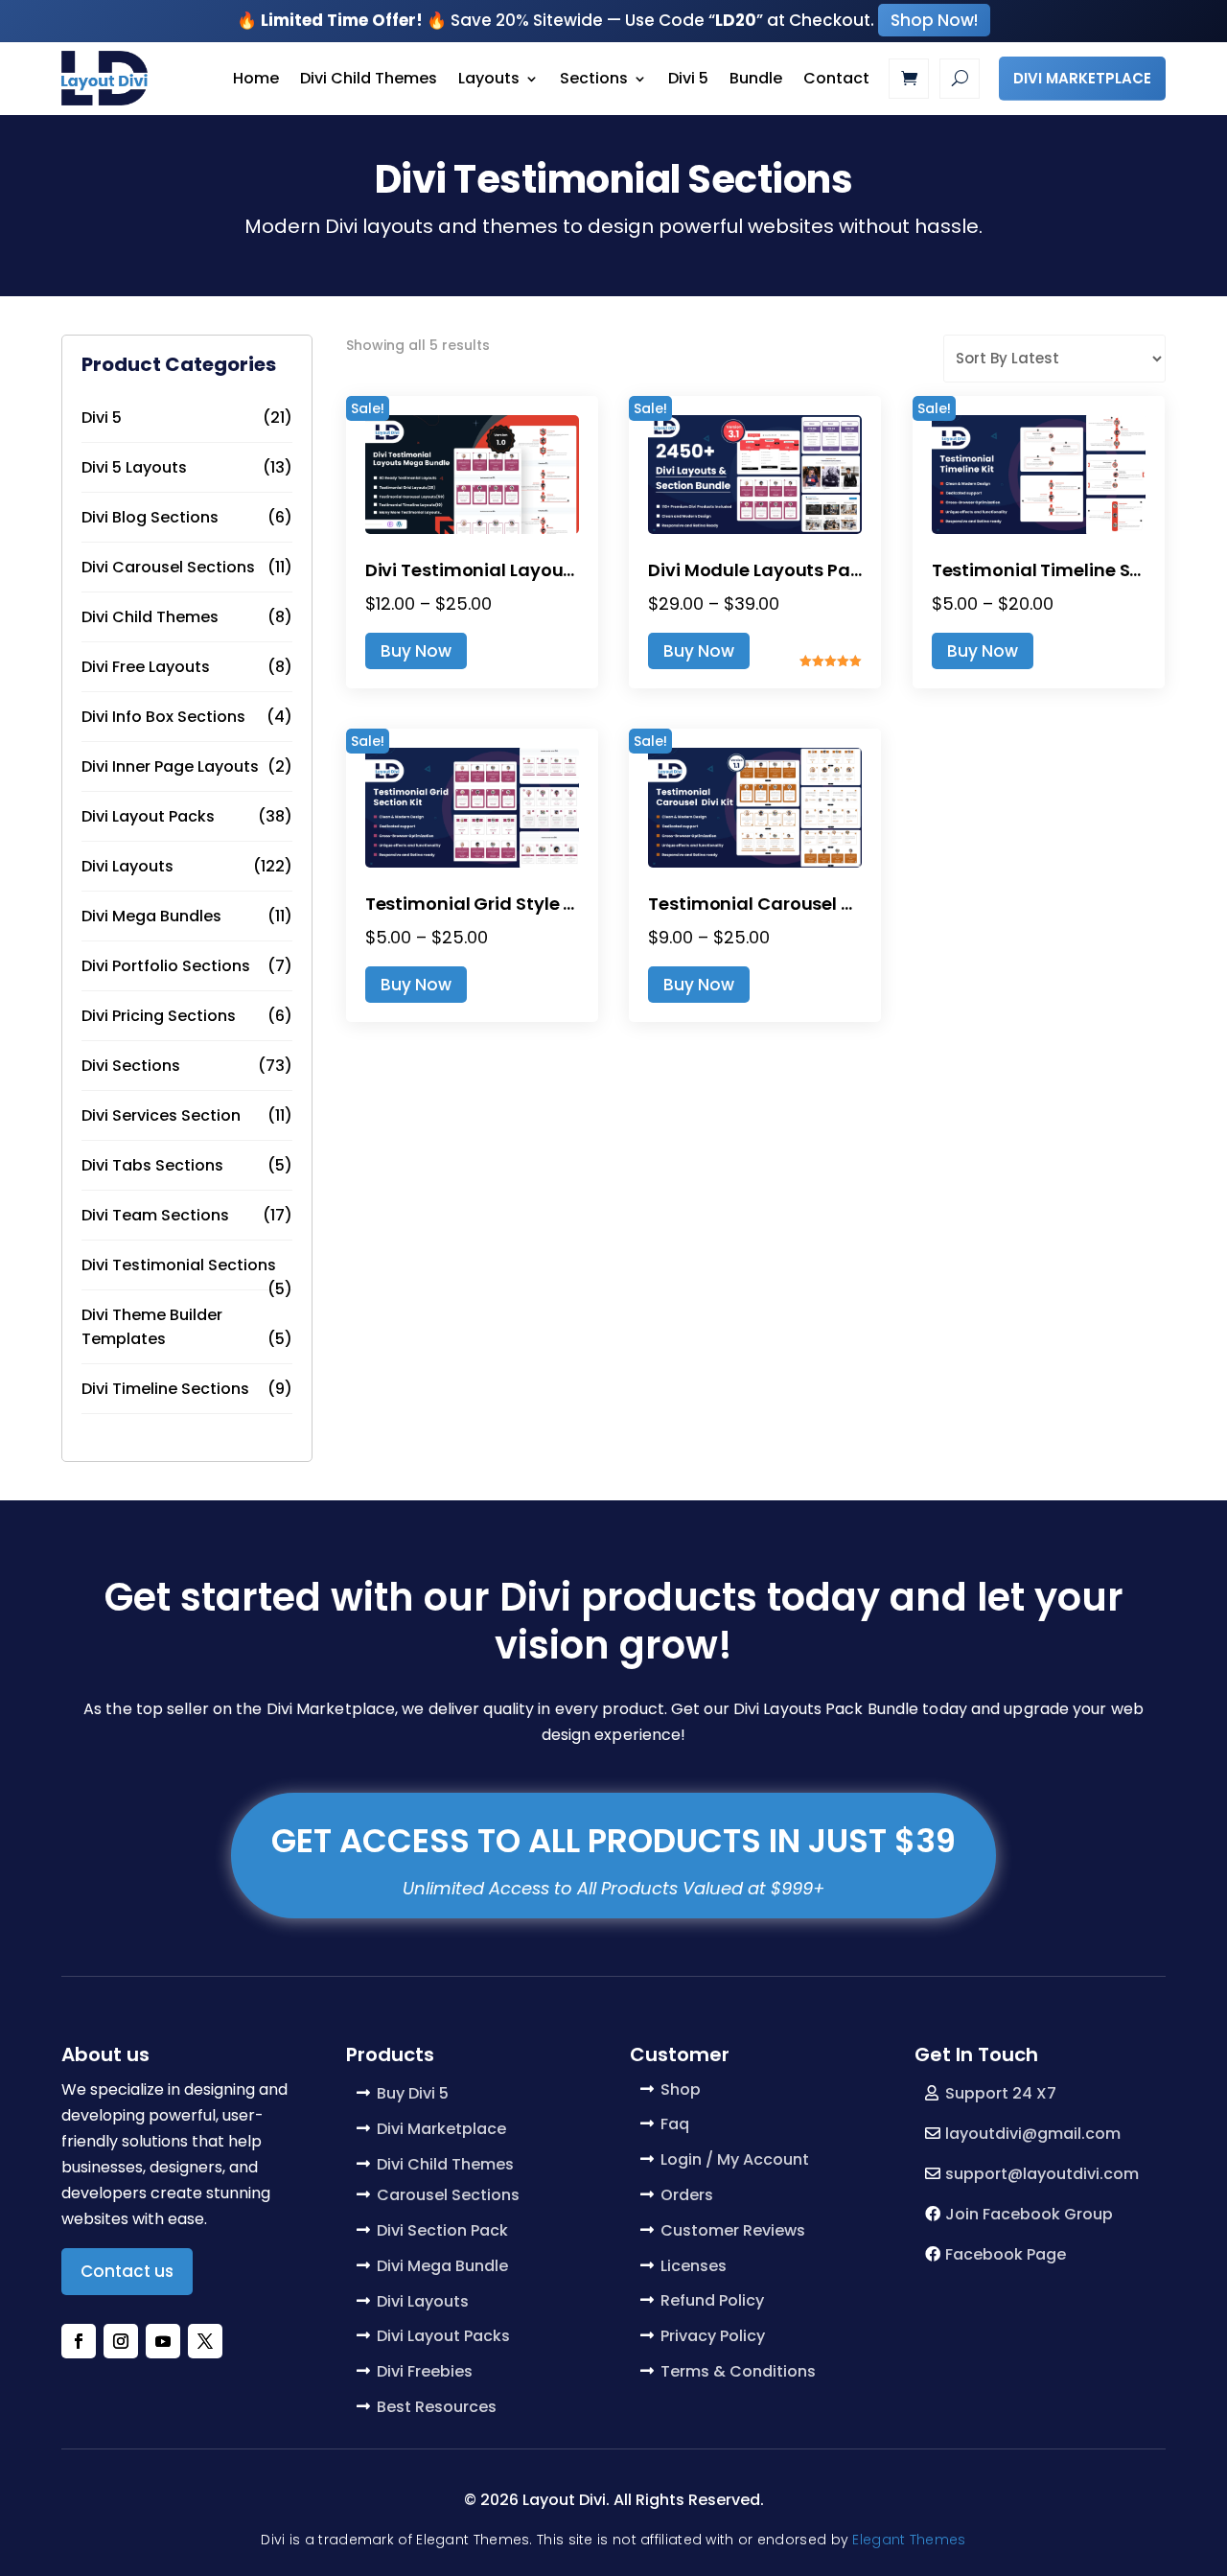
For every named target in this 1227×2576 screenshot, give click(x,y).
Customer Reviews (733, 2230)
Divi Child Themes (369, 78)
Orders (687, 2195)
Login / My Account (735, 2159)
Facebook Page (1006, 2254)
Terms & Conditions (738, 2371)
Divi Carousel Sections (168, 567)
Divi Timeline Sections (165, 1389)
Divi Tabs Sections (152, 1165)
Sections (594, 78)
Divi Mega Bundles (151, 916)
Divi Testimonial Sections (179, 1265)
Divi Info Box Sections (163, 717)
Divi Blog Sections (150, 517)
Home (256, 78)
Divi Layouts (127, 866)
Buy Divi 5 (413, 2093)
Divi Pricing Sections (159, 1016)
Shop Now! (934, 20)
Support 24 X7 (1001, 2093)
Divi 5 (688, 78)
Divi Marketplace (1082, 78)
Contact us (127, 2271)
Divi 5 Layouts (134, 467)
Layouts (489, 78)
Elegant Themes (909, 2540)
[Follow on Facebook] (79, 2341)
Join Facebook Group (1029, 2214)
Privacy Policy (713, 2336)
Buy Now (416, 651)
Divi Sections (131, 1066)
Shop (681, 2089)
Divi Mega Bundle (442, 2266)
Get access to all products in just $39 (613, 1841)
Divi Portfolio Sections (166, 966)
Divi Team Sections (155, 1215)
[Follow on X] (205, 2341)
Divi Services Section (161, 1115)
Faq (675, 2124)
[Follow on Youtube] (163, 2341)
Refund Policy (712, 2300)
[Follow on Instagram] (121, 2341)
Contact (836, 78)
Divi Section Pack (442, 2230)
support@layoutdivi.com (1042, 2174)
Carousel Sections (448, 2195)
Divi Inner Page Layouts (170, 766)
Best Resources (437, 2407)
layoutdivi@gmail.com (1033, 2134)
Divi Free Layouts (146, 667)
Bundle (756, 78)
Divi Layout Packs (148, 816)
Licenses (694, 2266)
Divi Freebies (425, 2371)
